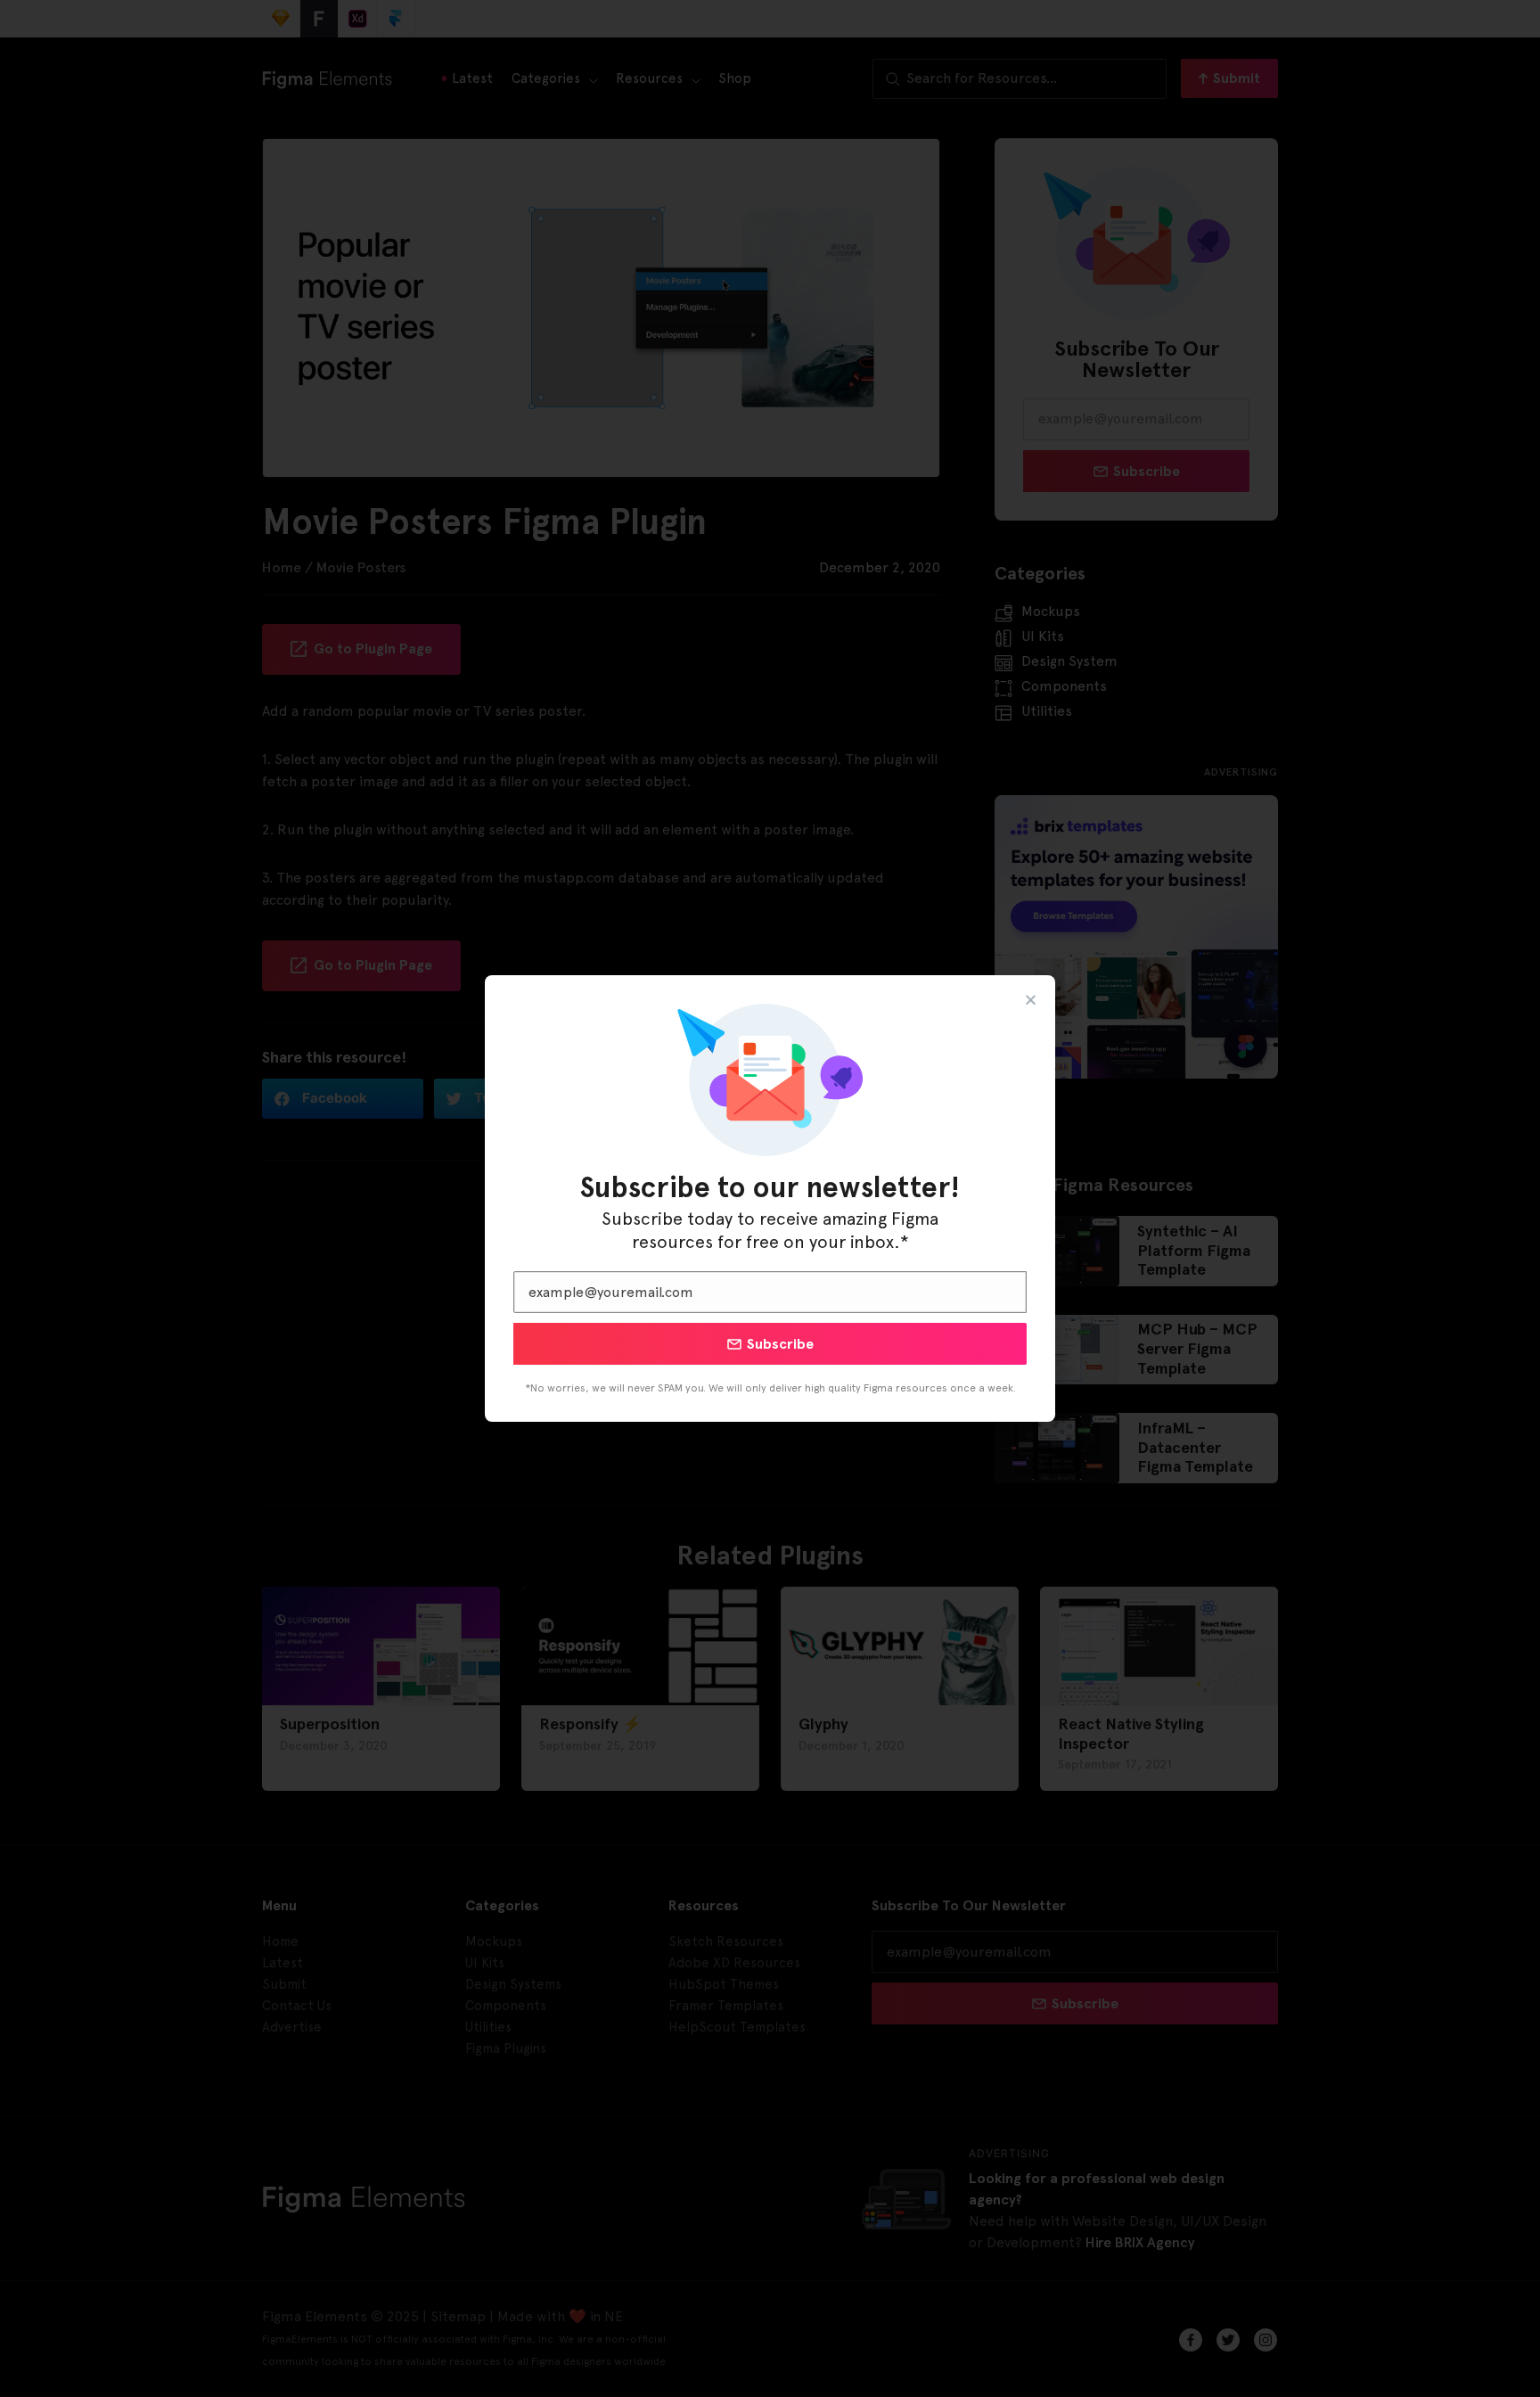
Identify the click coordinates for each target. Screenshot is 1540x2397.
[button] (1031, 1000)
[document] (770, 1198)
